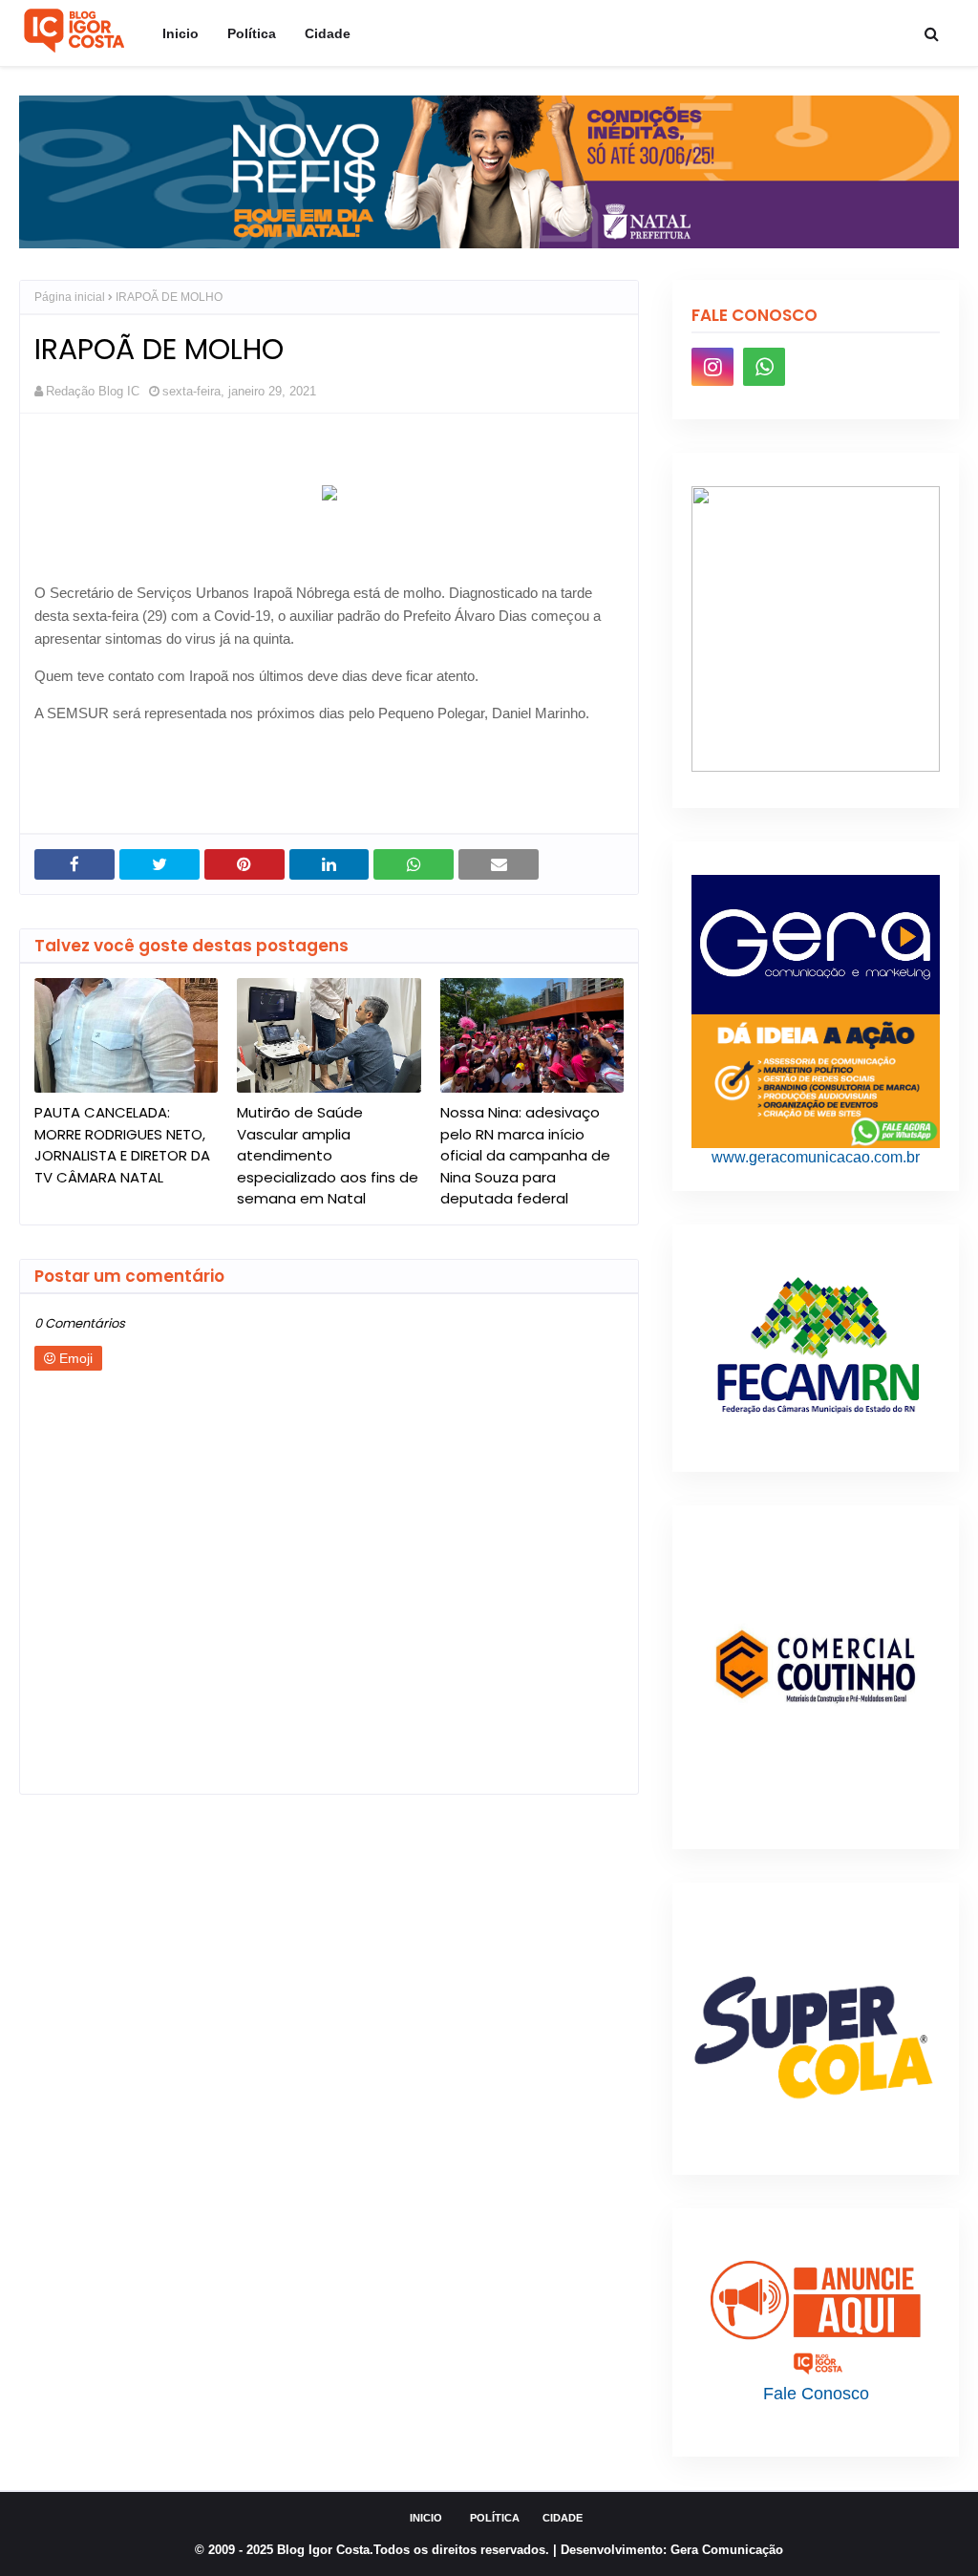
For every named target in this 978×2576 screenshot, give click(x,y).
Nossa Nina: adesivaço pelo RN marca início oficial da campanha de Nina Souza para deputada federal (525, 1155)
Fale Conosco (816, 2394)
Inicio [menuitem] (181, 33)
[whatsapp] (764, 367)
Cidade (563, 2518)
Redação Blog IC (93, 391)
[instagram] (712, 367)
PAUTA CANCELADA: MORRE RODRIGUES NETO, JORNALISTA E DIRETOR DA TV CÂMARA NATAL (122, 1145)
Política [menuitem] (252, 33)
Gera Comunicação (727, 2550)
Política (495, 2518)
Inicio (426, 2518)
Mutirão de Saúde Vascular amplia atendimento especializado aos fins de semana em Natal (328, 1155)
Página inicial (70, 297)
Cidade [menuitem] (328, 33)
